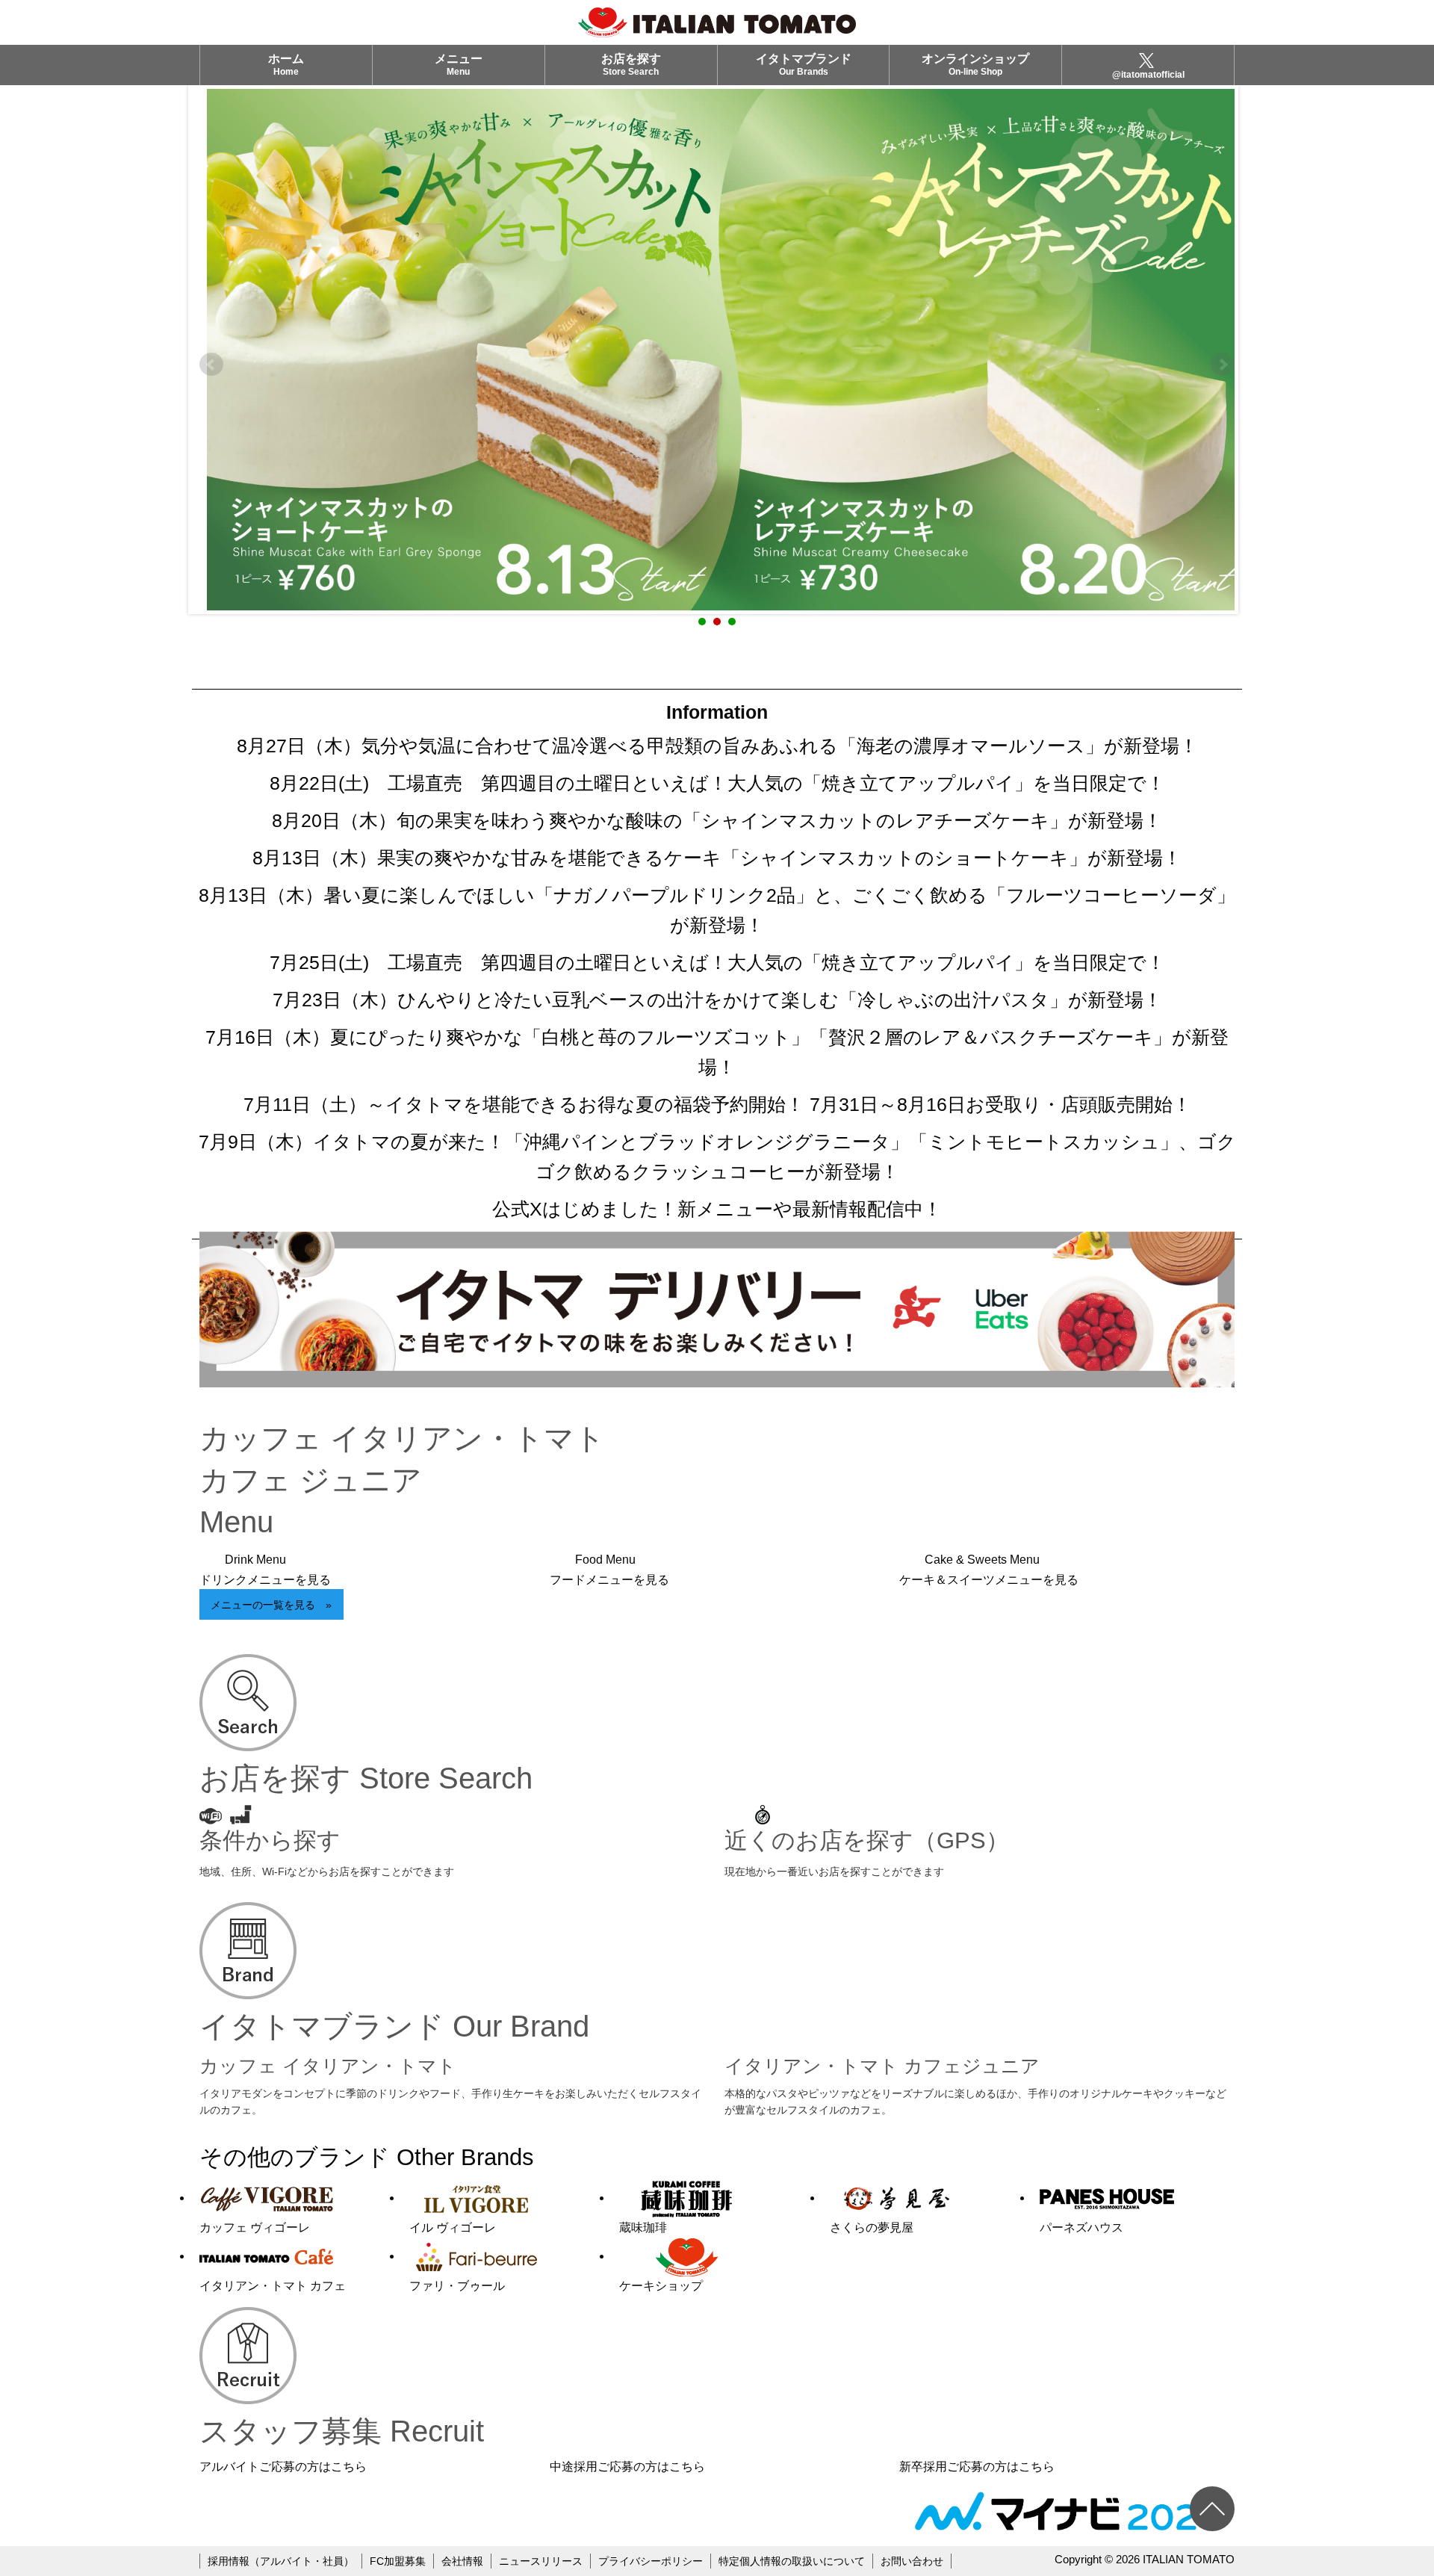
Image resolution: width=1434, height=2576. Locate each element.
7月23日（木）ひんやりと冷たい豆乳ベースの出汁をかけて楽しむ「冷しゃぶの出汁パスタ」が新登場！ (717, 1000)
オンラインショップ (975, 65)
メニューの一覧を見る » (271, 1605)
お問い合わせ (912, 2561)
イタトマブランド (804, 65)
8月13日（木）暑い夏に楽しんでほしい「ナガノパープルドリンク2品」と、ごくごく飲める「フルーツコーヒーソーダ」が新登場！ (717, 910)
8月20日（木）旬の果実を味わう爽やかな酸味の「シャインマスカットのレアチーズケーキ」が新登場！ (717, 820)
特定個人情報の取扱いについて (792, 2561)
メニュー (459, 65)
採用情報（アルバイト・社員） (281, 2561)
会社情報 (462, 2561)
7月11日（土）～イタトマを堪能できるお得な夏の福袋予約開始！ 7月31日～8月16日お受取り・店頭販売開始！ (717, 1104)
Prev (211, 365)
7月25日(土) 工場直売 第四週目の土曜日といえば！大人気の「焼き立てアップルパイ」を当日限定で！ (717, 962)
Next (1223, 365)
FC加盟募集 (398, 2561)
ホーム (286, 65)
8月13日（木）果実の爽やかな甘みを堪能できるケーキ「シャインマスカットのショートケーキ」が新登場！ (717, 858)
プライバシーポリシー (651, 2561)
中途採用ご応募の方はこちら (627, 2467)
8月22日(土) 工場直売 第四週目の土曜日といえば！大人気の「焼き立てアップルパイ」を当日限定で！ (717, 783)
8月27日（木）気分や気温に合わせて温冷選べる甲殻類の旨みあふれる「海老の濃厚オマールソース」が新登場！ (717, 746)
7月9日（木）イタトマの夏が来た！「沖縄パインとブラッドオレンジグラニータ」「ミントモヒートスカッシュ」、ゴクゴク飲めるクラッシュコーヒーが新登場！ (717, 1157)
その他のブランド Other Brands (367, 2157)
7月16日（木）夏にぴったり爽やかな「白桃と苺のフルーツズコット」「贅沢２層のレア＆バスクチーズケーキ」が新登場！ (717, 1052)
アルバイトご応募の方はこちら (283, 2467)
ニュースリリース (541, 2561)
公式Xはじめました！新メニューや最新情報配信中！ (717, 1209)
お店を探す (631, 65)
